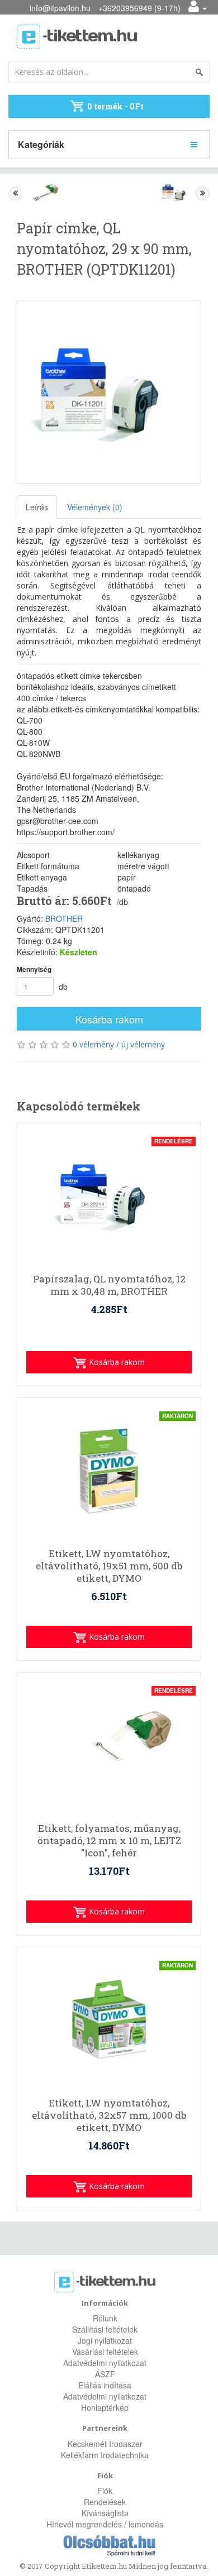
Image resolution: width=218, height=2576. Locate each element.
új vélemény (143, 1044)
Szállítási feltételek (105, 2329)
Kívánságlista (105, 2513)
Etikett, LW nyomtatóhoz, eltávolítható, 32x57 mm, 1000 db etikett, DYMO (109, 2115)
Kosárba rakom (109, 1019)
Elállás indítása (105, 2385)
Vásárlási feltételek (105, 2352)
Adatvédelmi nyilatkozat (105, 2363)
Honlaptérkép (105, 2407)
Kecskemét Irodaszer (105, 2444)
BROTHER (64, 918)
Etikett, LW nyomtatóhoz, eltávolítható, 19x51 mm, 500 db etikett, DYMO (109, 1566)
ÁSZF (105, 2374)
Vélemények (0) (95, 507)
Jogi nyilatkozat (105, 2340)
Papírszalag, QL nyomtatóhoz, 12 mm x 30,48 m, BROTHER (109, 1285)
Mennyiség (34, 969)
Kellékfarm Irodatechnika (105, 2455)
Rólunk (105, 2318)
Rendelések (105, 2502)
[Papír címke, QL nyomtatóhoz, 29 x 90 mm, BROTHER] (109, 392)
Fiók (105, 2491)
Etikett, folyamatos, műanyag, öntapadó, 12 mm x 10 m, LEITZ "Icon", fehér (109, 1841)
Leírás (37, 507)
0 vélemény (93, 1044)
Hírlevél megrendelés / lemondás (105, 2524)
